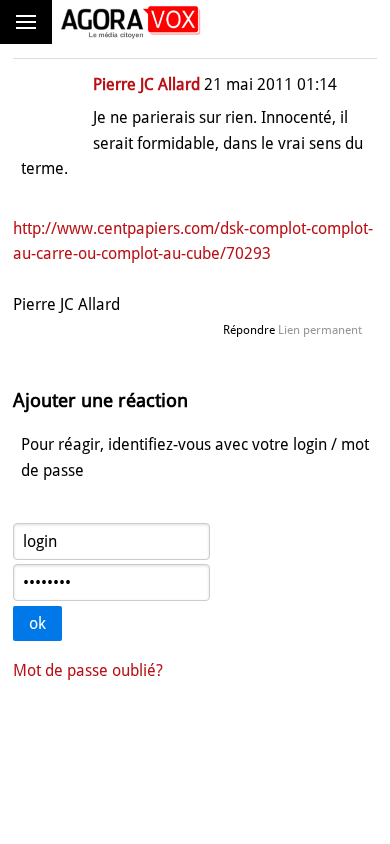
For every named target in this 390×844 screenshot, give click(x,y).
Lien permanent (320, 330)
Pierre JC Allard (146, 84)
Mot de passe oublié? (88, 670)
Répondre (249, 330)
